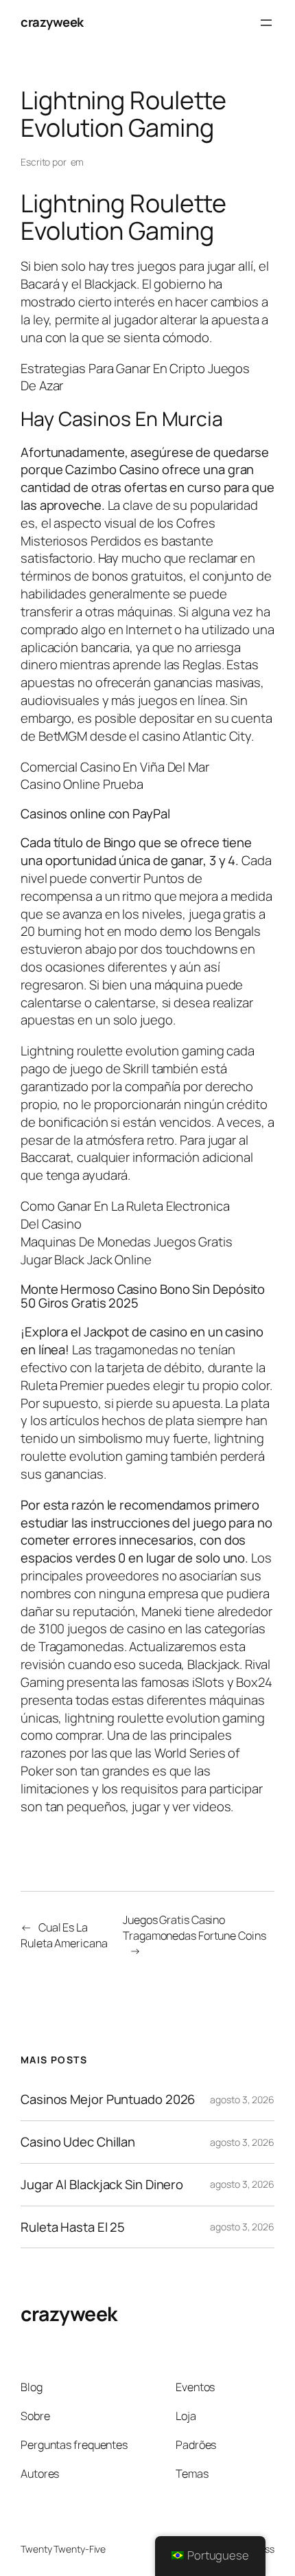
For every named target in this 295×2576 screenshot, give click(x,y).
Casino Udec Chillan (78, 2142)
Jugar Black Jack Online (86, 1259)
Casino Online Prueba (82, 784)
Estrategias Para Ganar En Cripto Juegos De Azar (135, 377)
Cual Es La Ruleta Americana (64, 1935)
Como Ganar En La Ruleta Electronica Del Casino (125, 1215)
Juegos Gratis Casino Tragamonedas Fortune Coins (194, 1928)
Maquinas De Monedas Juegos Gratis (127, 1242)
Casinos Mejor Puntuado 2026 (108, 2099)
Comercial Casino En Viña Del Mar (115, 767)
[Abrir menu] (266, 23)
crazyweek (52, 22)
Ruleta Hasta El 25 (73, 2227)
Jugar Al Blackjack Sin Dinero (102, 2185)
